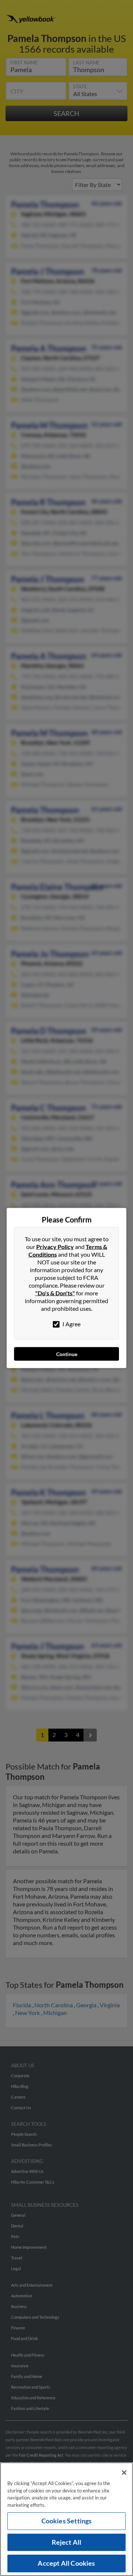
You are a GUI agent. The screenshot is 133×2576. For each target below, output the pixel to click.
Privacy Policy (55, 1247)
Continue (67, 1354)
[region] (66, 2519)
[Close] (124, 2473)
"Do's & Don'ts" (55, 1293)
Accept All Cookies (66, 2563)
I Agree (71, 1324)
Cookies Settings (67, 2521)
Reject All (67, 2542)
